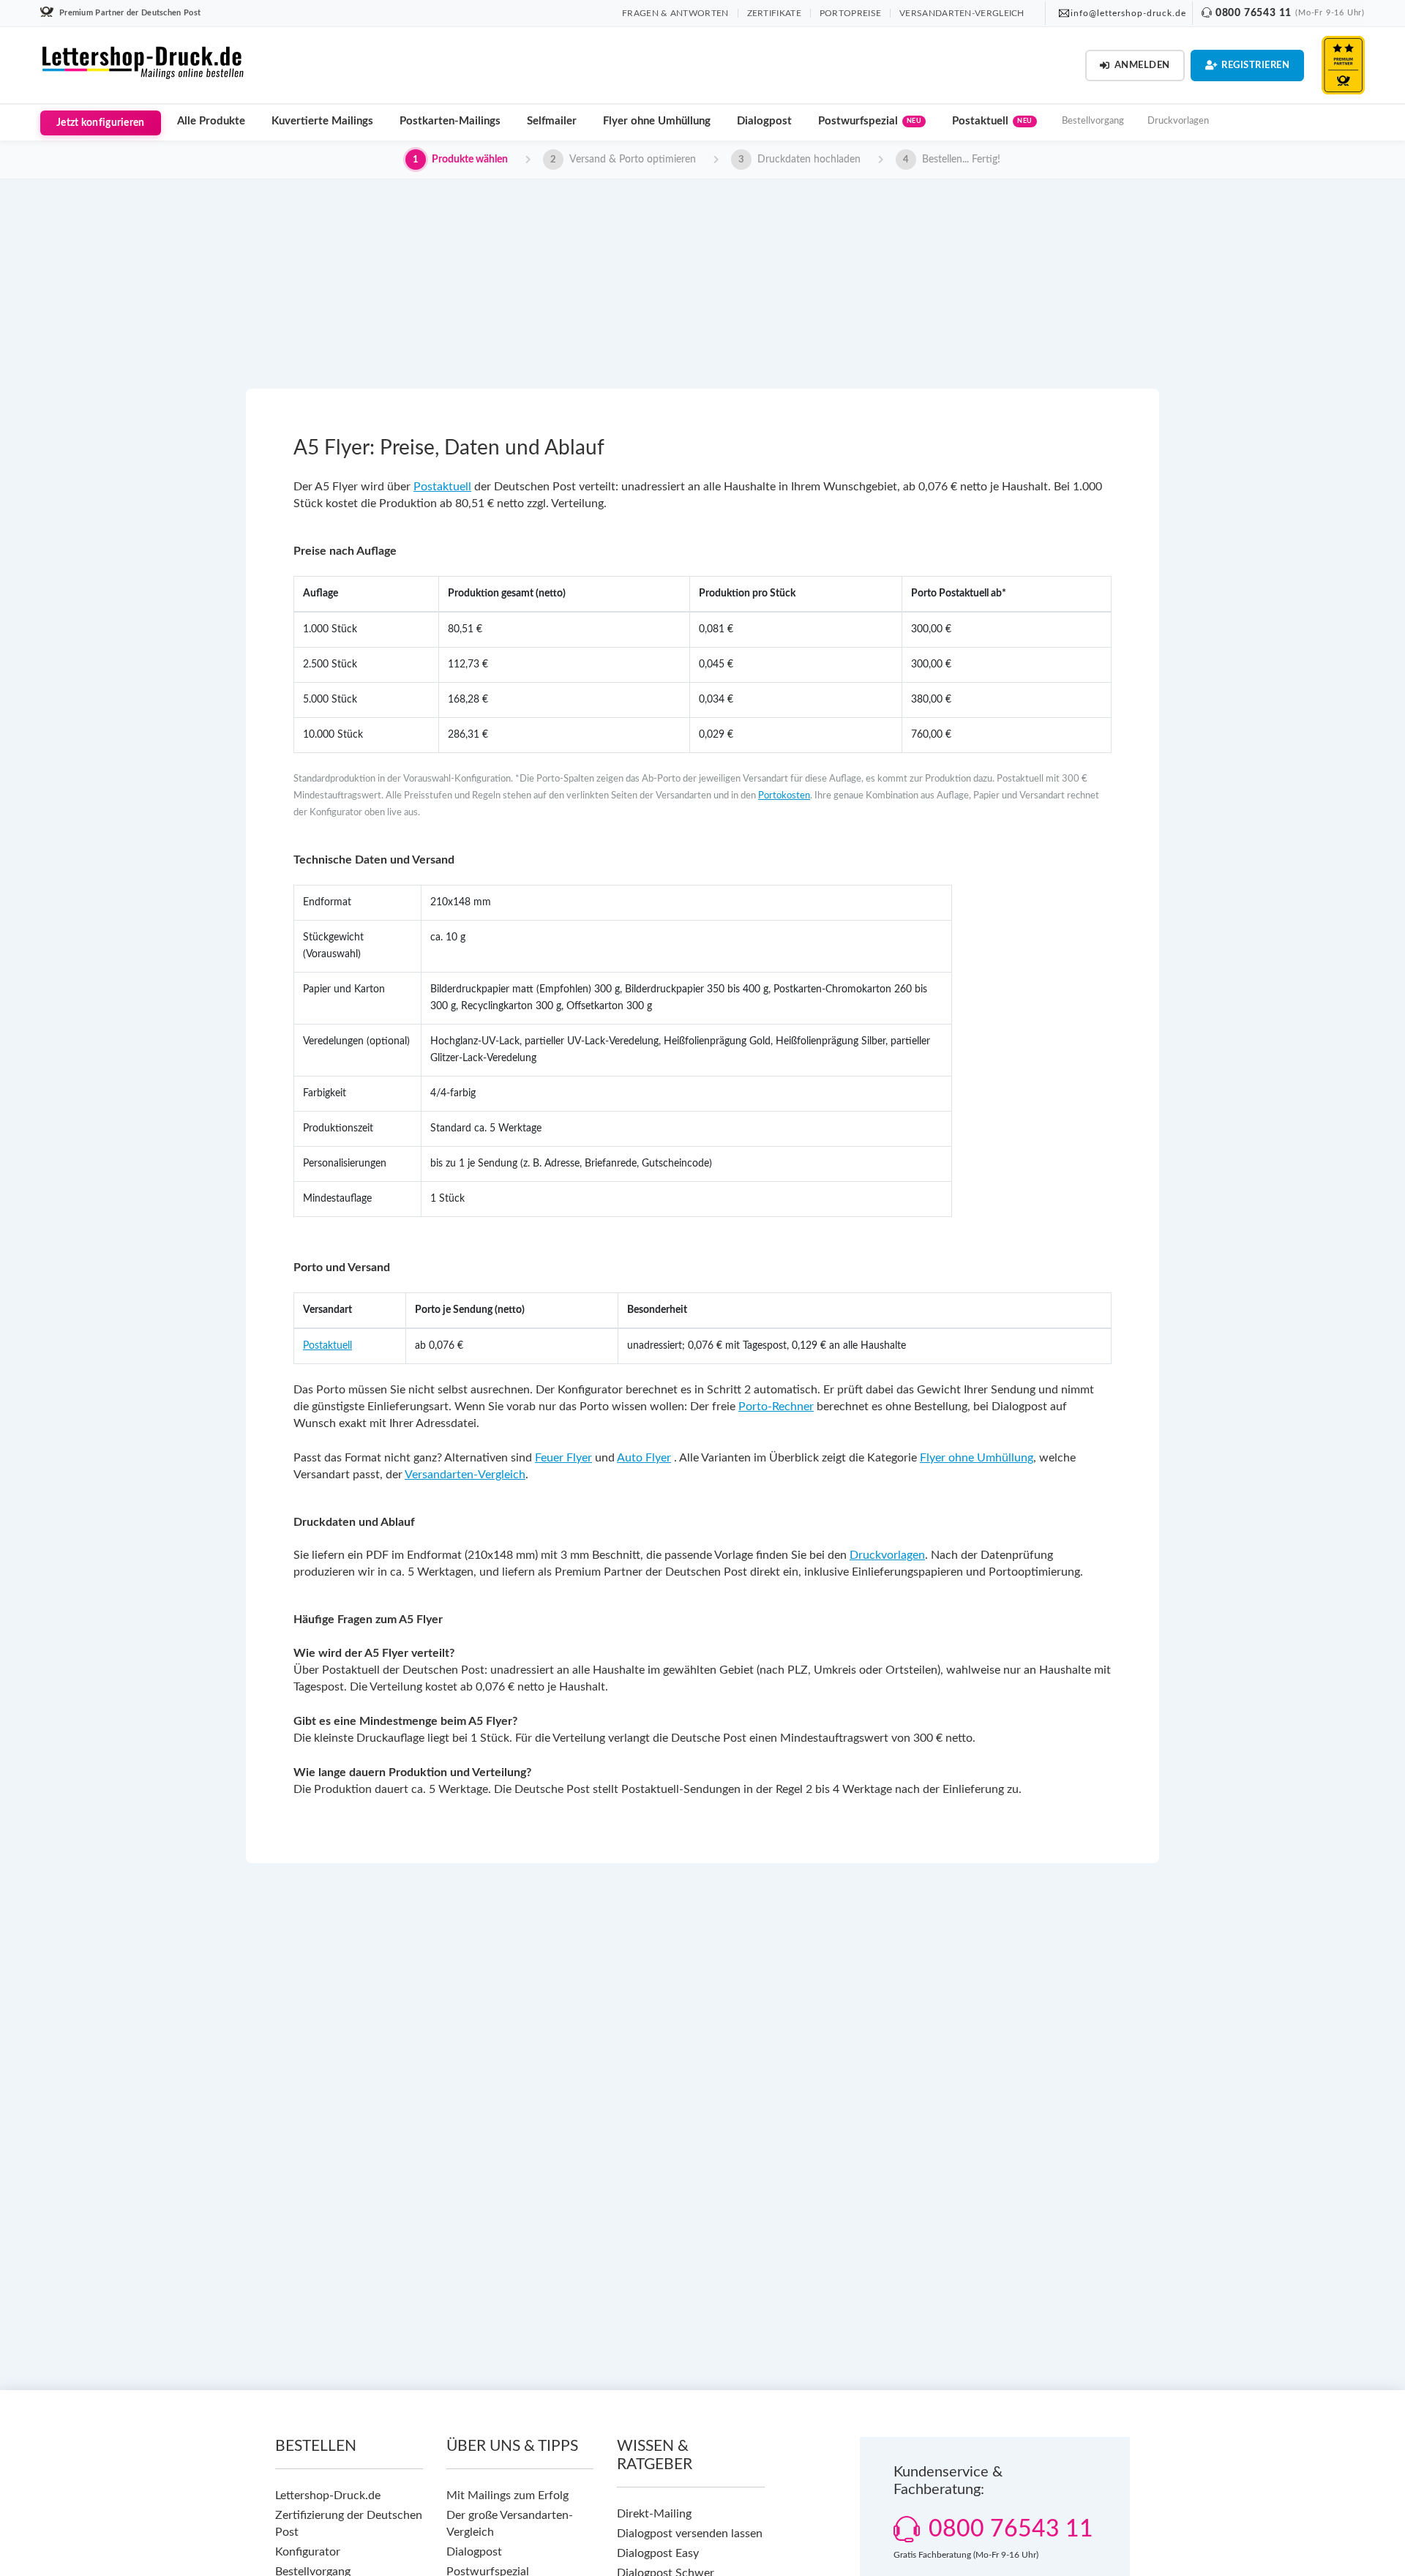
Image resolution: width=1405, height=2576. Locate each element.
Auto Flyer (644, 1458)
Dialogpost (764, 121)
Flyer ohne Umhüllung (657, 121)
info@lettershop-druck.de (1128, 13)
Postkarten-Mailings (450, 121)
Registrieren (1255, 65)
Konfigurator (308, 2552)
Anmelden (1142, 65)
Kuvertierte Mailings (322, 121)
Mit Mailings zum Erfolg (507, 2495)
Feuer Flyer (563, 1458)
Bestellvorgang (1093, 121)
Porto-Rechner (776, 1407)
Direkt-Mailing (654, 2514)
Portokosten (784, 796)
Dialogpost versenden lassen (690, 2534)
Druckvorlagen (1178, 121)
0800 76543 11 (1254, 13)
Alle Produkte (211, 121)
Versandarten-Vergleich (465, 1475)
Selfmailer (552, 121)
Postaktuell (992, 121)
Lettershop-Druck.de (328, 2495)
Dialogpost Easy (658, 2553)
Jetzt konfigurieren (101, 123)
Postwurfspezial (870, 121)
